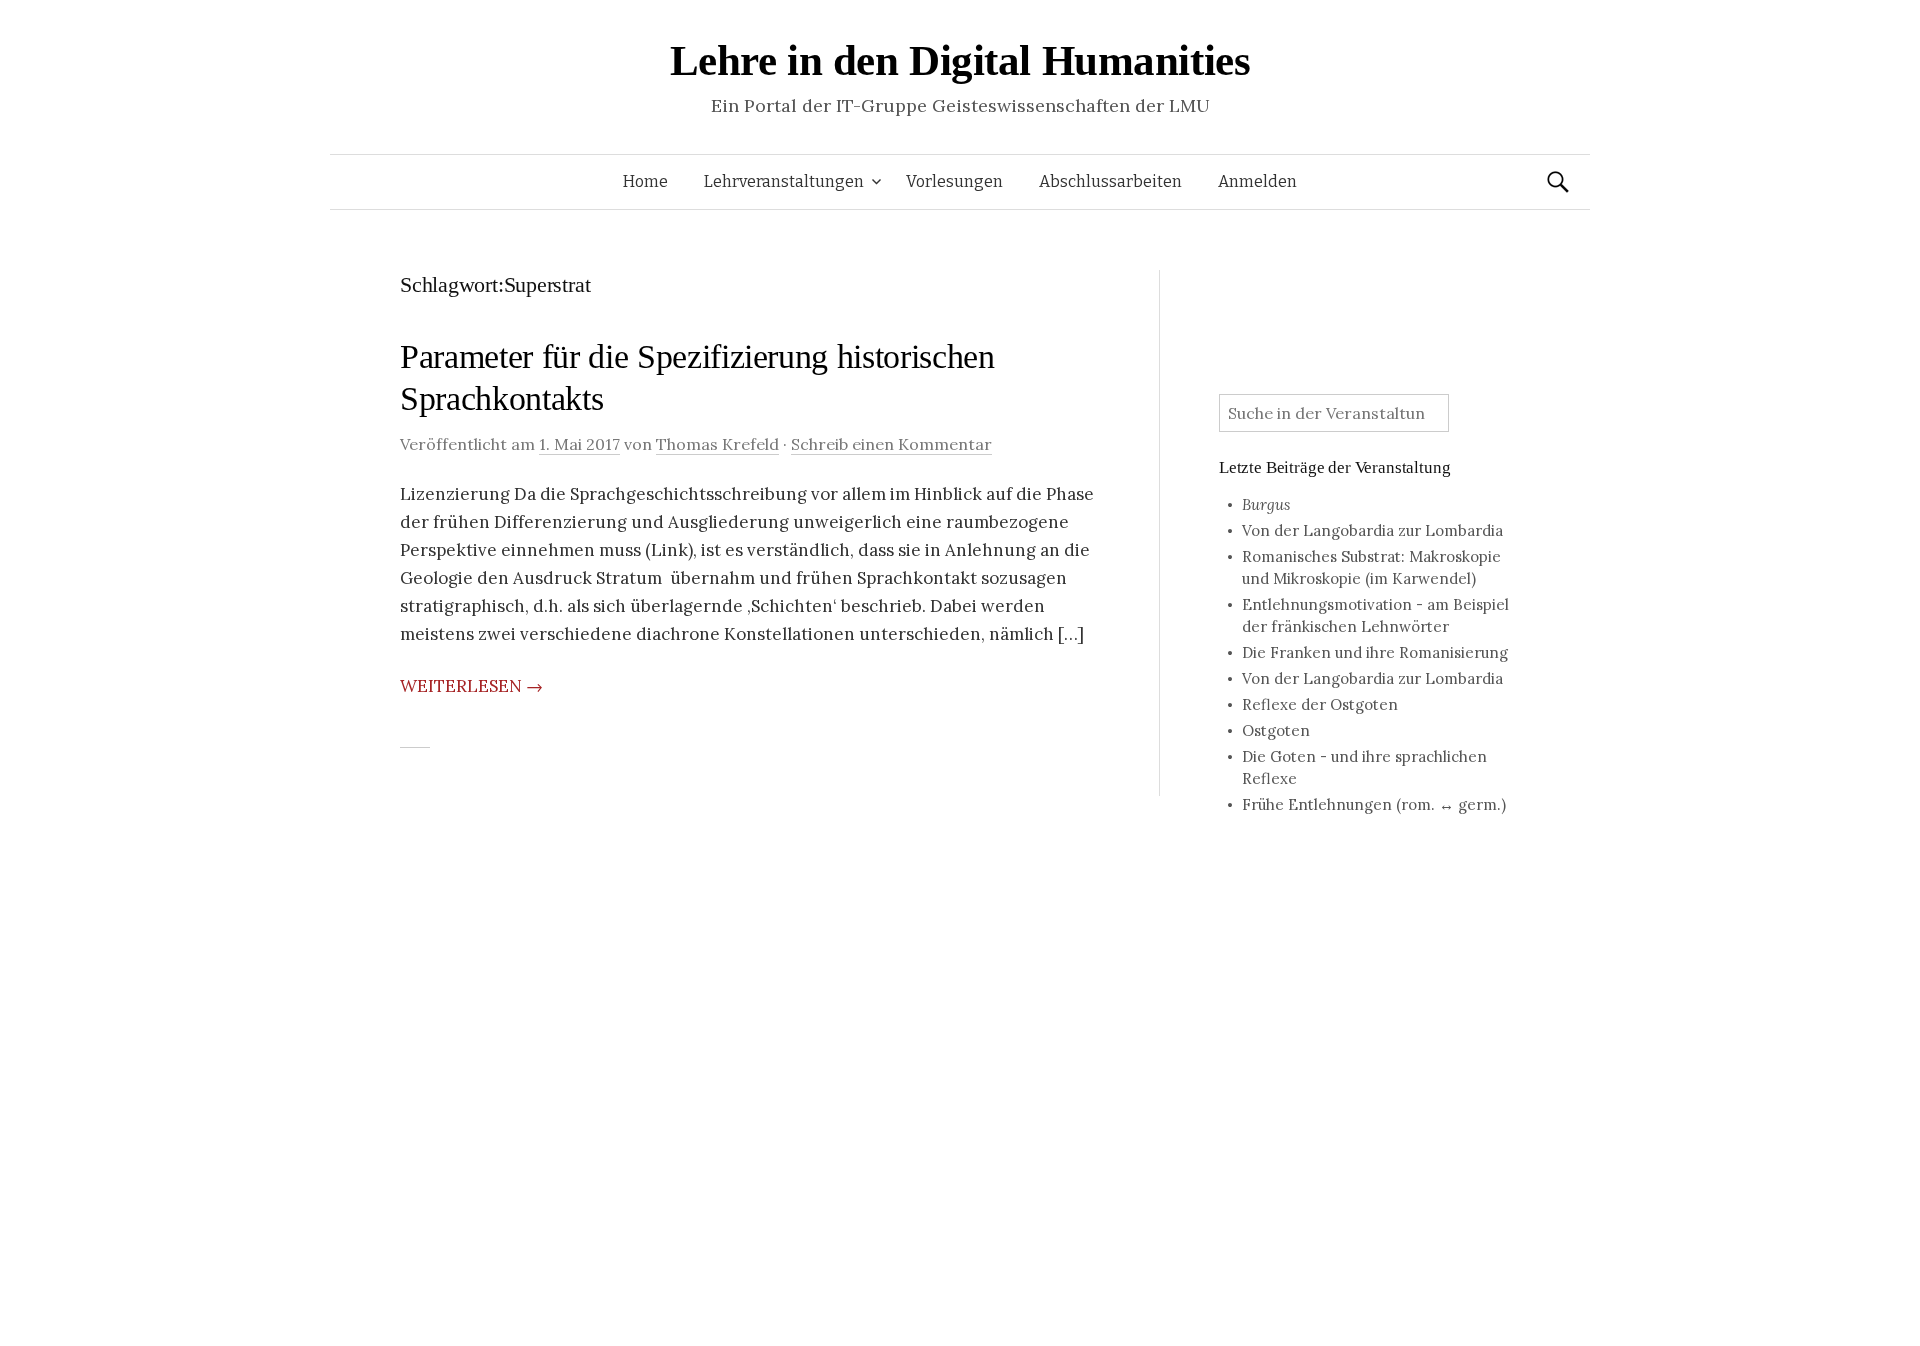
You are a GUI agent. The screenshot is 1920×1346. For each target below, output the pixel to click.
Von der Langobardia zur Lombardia (1372, 530)
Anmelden (1257, 181)
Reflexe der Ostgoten (1320, 704)
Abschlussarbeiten (1110, 181)
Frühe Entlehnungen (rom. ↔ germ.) (1374, 804)
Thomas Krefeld (717, 444)
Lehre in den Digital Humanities (960, 60)
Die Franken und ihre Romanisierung (1375, 652)
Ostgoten (1276, 730)
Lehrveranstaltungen (784, 181)
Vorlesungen (954, 181)
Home (645, 181)
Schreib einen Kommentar (891, 444)
